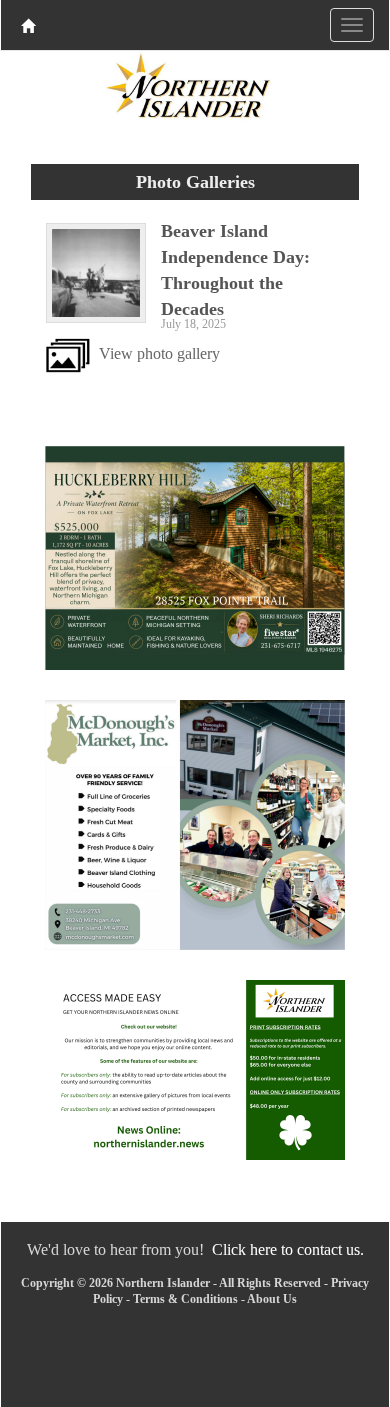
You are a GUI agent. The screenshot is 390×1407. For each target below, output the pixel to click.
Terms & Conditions (185, 1299)
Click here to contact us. (288, 1249)
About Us (272, 1299)
